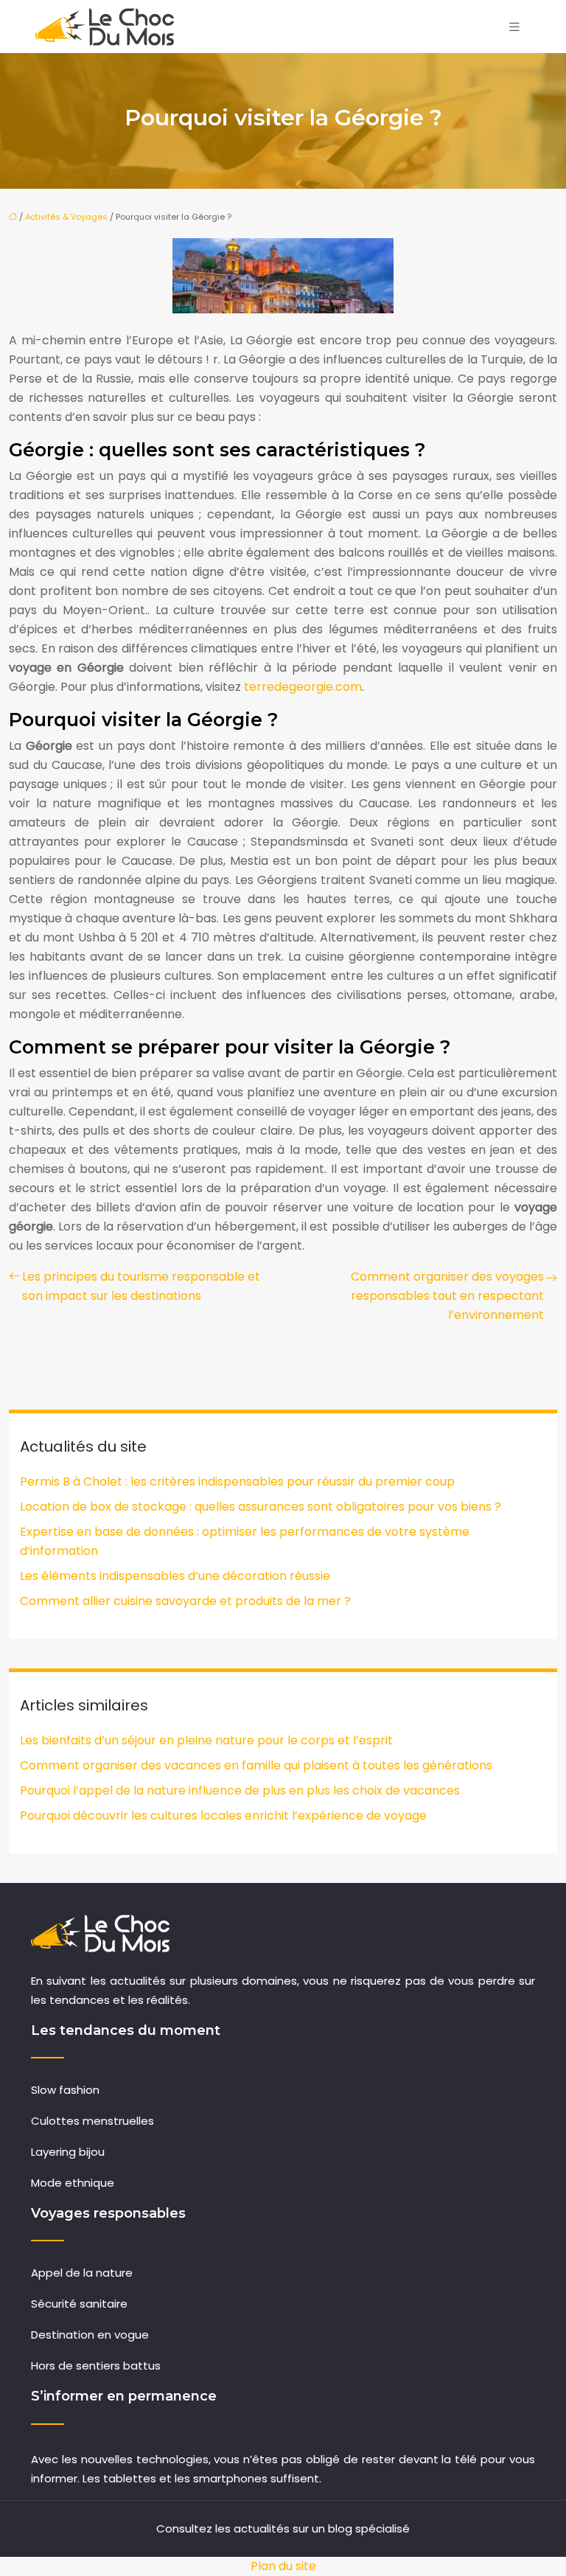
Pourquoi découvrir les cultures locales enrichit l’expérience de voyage (223, 1816)
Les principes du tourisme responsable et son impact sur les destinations (141, 1286)
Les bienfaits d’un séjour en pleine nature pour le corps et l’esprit (206, 1740)
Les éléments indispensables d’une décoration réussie (175, 1576)
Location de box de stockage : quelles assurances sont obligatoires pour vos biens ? (261, 1507)
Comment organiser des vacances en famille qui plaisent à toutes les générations (256, 1765)
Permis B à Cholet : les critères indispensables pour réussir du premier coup (237, 1482)
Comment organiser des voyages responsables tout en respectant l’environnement (447, 1296)
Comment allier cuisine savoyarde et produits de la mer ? (185, 1601)
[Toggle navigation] (514, 27)
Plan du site (283, 2566)
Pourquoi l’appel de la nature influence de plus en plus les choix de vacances (240, 1790)
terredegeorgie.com (303, 687)
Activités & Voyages (66, 217)
